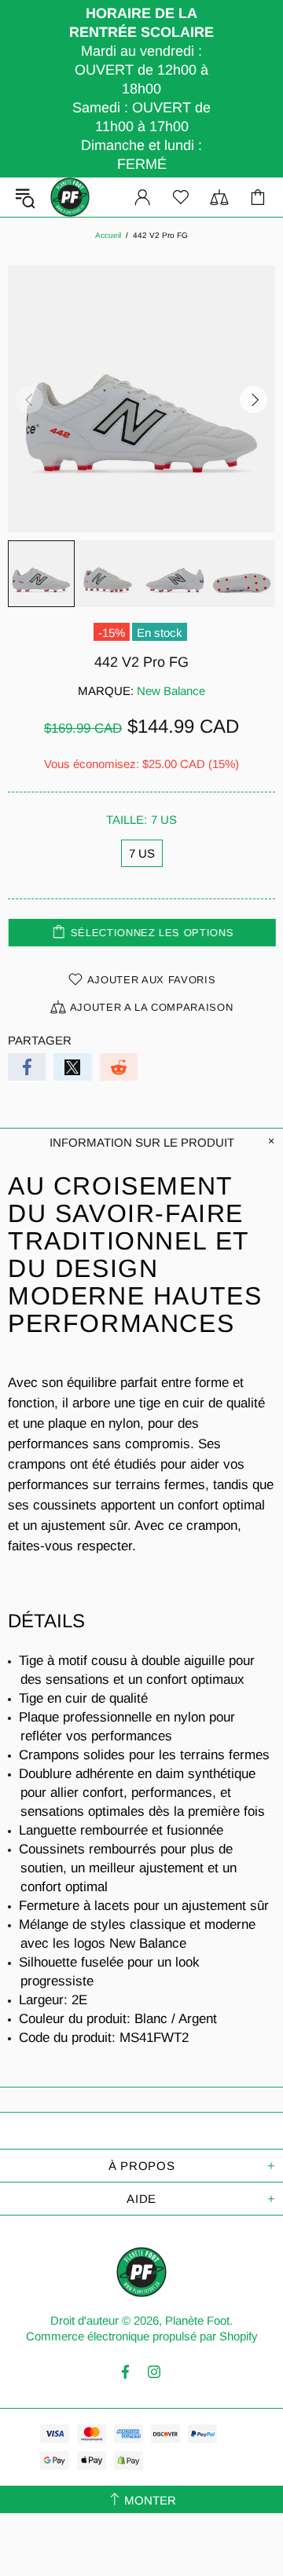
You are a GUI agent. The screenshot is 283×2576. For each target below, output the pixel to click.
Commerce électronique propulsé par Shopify (142, 2336)
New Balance (171, 691)
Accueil (108, 235)
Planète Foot (70, 197)
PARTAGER (40, 1040)
